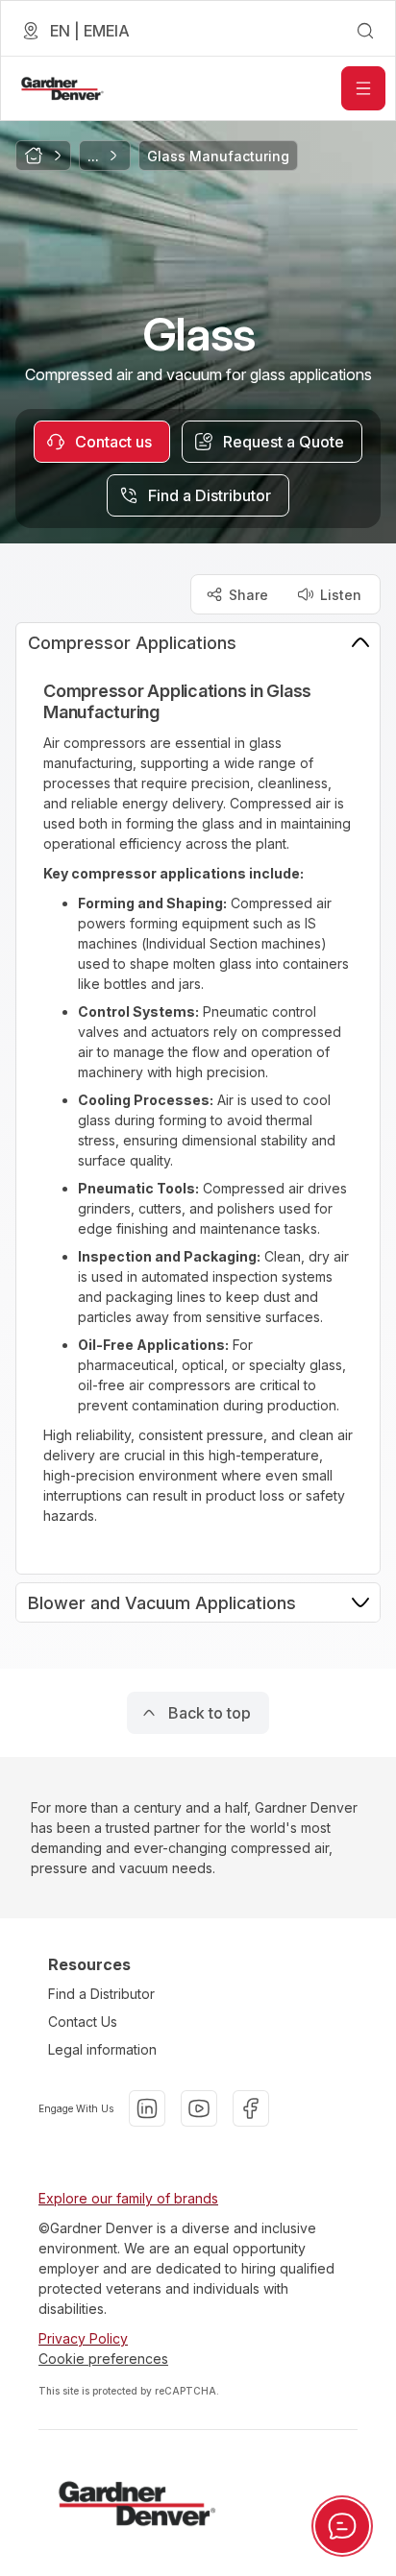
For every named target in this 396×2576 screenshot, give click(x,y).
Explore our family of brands (128, 2198)
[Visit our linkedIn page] (147, 2108)
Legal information (102, 2049)
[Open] (363, 88)
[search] (365, 31)
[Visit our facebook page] (251, 2108)
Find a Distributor (101, 1994)
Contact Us (83, 2022)
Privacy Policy (83, 2338)
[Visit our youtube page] (199, 2108)
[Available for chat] (342, 2526)
